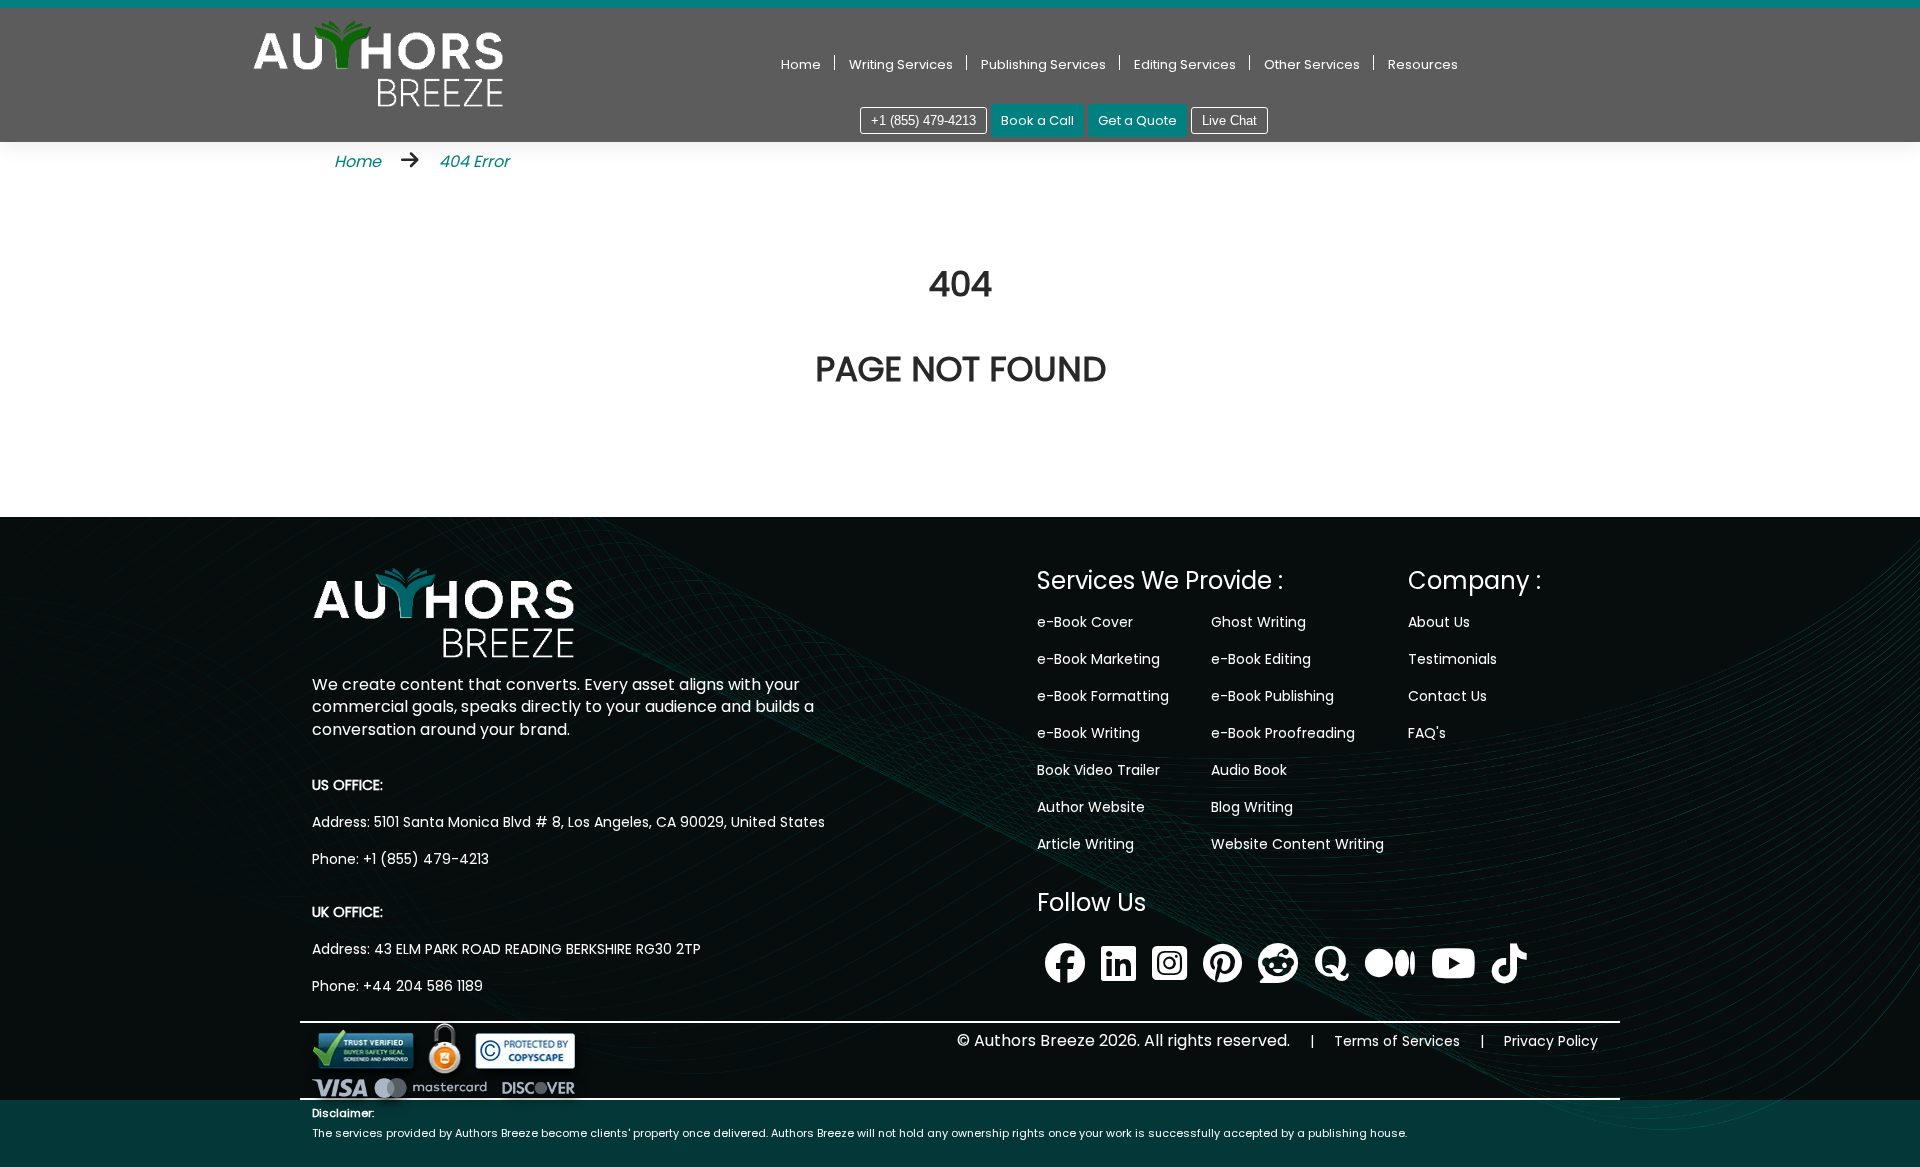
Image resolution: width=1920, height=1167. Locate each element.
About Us (1439, 622)
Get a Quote (1137, 120)
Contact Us (1447, 696)
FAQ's (1427, 733)
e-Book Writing (1088, 733)
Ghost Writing (1258, 622)
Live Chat (1229, 120)
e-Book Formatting (1103, 696)
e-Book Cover (1085, 622)
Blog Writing (1252, 807)
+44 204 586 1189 (423, 986)
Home (801, 64)
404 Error (474, 161)
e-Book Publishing (1272, 696)
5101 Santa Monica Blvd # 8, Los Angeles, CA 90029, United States (597, 822)
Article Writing (1085, 844)
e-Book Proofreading (1283, 733)
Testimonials (1452, 659)
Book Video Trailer (1098, 770)
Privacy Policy (1551, 1041)
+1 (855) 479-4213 (923, 120)
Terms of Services (1397, 1041)
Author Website (1091, 807)
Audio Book (1249, 770)
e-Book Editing (1261, 659)
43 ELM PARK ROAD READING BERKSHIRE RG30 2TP (535, 949)
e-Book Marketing (1098, 659)
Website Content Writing (1297, 844)
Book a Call (1037, 120)
